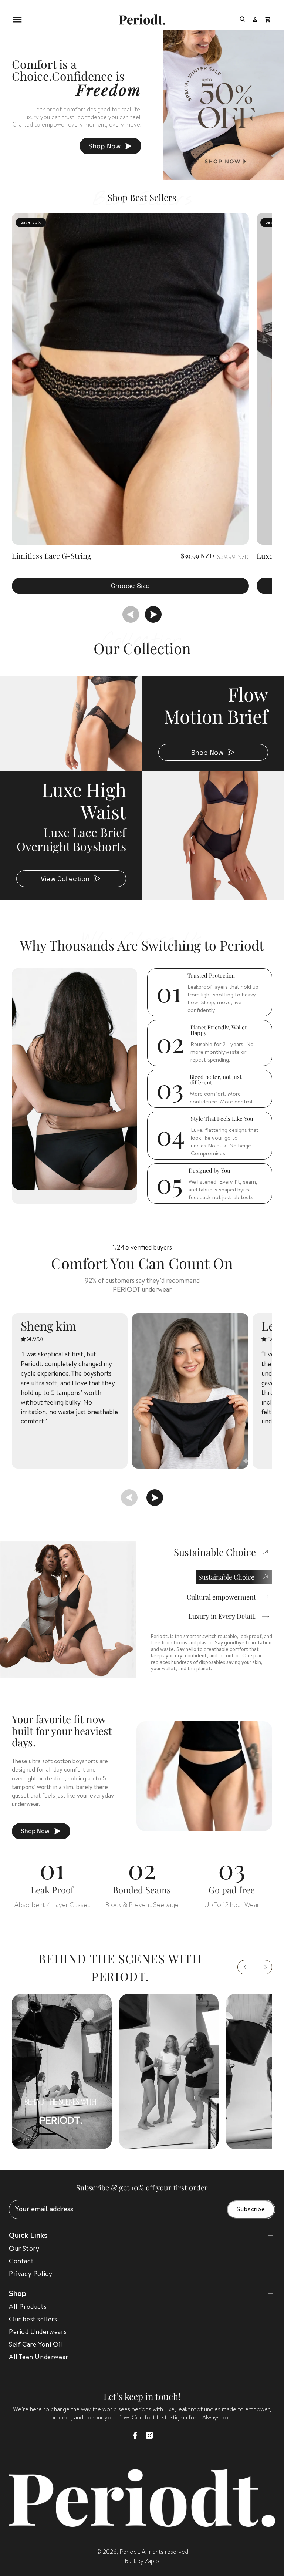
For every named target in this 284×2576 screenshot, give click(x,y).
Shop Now (104, 146)
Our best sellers (33, 2319)
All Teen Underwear (39, 2357)
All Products (28, 2306)
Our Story (24, 2248)
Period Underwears (38, 2332)
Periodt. (130, 2552)
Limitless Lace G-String (52, 556)
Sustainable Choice (226, 1577)
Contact (21, 2261)
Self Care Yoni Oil (36, 2344)
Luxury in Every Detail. (222, 1616)
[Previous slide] (131, 614)
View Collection (65, 879)
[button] (17, 20)
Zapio (152, 2561)
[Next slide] (153, 614)
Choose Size (130, 586)
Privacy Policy (31, 2274)
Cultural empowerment (221, 1597)
